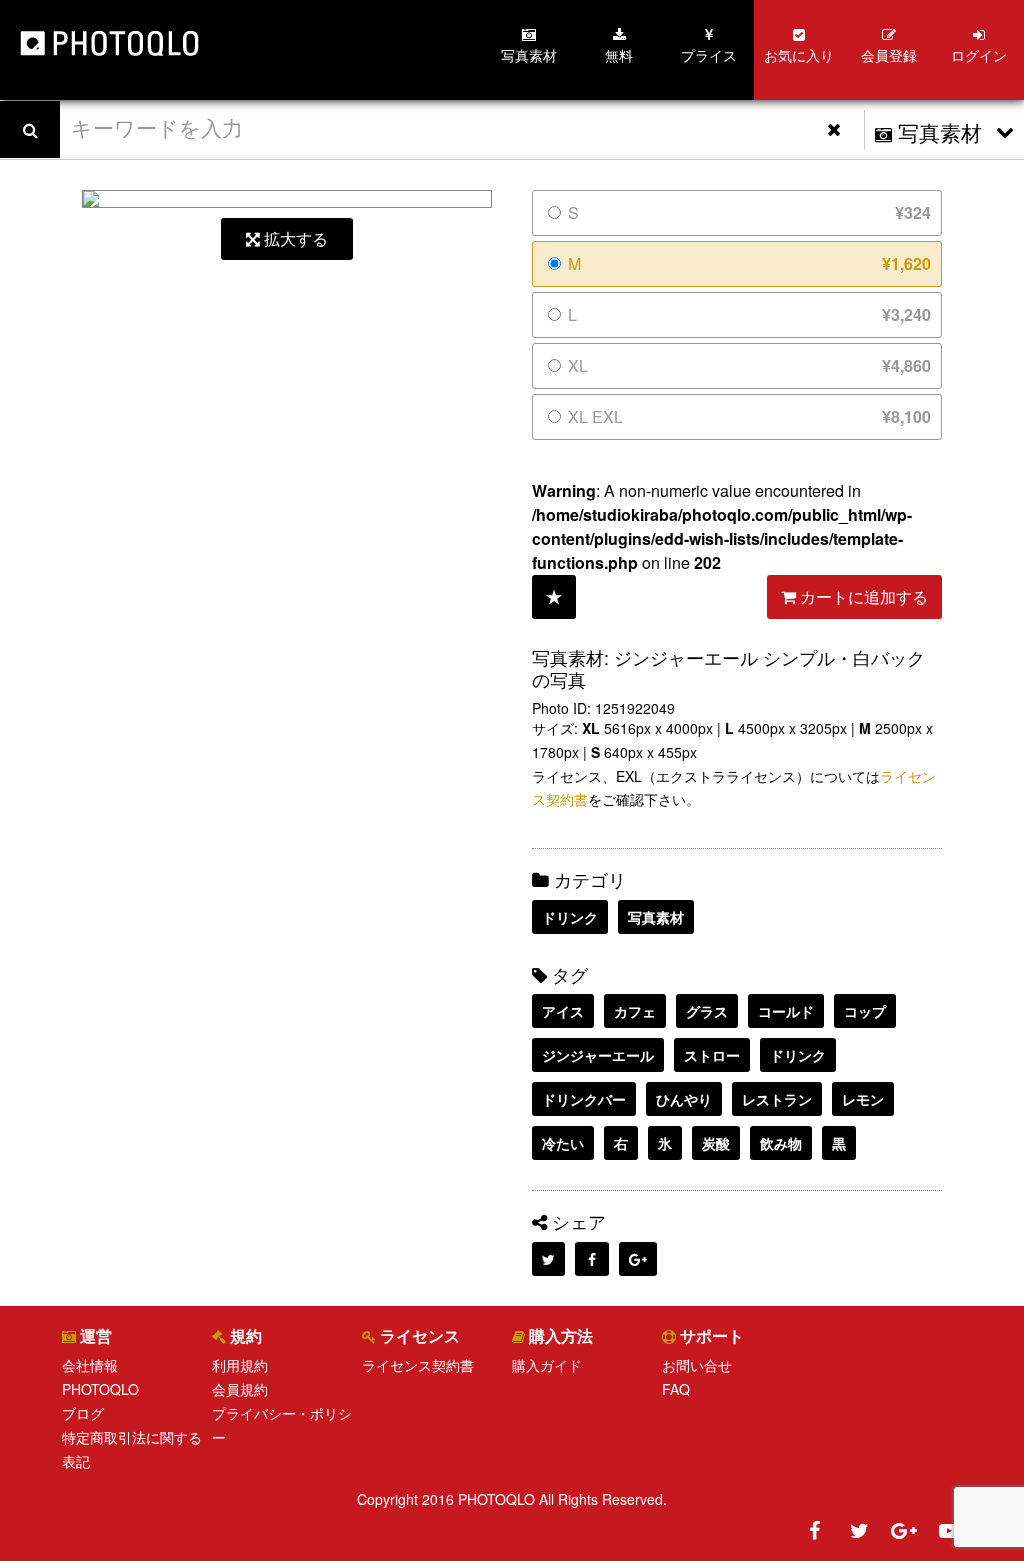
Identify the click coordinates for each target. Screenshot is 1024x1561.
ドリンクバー (584, 1099)
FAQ (676, 1389)
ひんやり (684, 1099)
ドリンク (570, 917)
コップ (865, 1011)
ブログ (83, 1413)
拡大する (294, 238)
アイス (563, 1011)
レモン (863, 1099)
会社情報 (90, 1365)
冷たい (563, 1143)
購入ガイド (547, 1365)
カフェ (635, 1011)
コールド (786, 1011)
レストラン (777, 1099)
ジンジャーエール (598, 1055)
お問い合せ (697, 1365)
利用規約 (240, 1365)
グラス (707, 1011)
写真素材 (656, 917)
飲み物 (781, 1143)
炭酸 (716, 1143)
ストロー (712, 1055)
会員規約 (240, 1389)
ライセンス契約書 (418, 1365)
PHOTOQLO (100, 1389)
